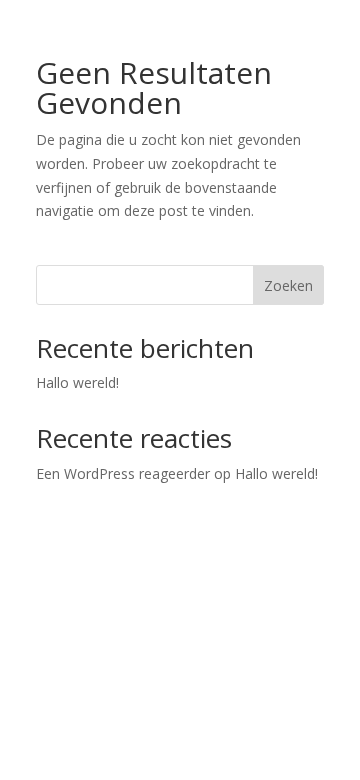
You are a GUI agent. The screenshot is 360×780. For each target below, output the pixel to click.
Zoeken (288, 285)
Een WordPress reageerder (123, 473)
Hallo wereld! (77, 382)
